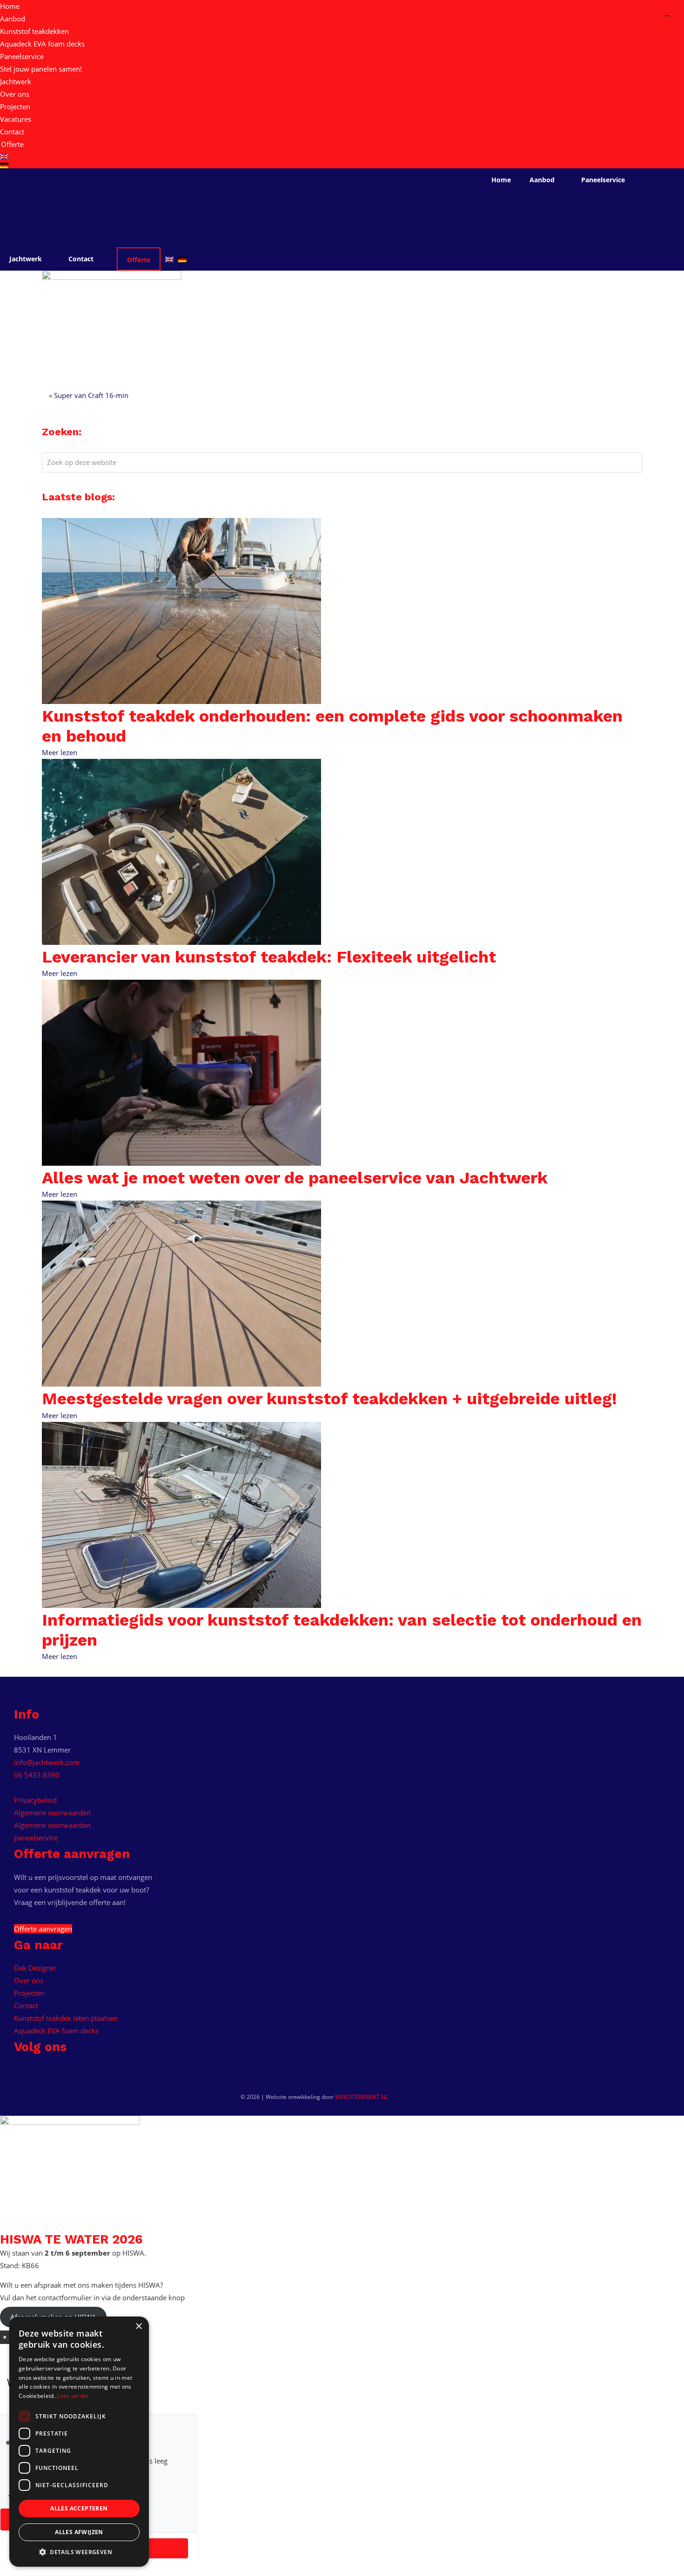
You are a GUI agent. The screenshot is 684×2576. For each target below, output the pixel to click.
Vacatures (16, 119)
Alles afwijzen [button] (79, 2532)
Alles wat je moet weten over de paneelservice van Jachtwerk (295, 1178)
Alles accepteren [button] (79, 2508)
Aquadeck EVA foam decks (42, 44)
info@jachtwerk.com (47, 1762)
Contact (12, 132)
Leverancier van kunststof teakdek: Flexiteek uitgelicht (269, 957)
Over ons (15, 94)
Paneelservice (22, 56)
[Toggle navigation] (667, 16)
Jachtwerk (16, 81)
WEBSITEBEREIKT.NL (362, 2097)
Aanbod (13, 19)
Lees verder (73, 2396)
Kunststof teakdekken (34, 31)
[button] (79, 2552)
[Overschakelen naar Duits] (342, 166)
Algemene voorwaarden (52, 1812)
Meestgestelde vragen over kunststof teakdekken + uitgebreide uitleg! (329, 1399)
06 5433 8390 (37, 1775)
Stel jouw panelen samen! (41, 69)
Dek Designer (35, 1968)
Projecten (15, 106)
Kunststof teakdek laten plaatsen (66, 2018)
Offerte (12, 144)
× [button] (138, 2327)
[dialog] (79, 2442)
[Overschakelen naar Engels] (342, 157)
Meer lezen (60, 752)
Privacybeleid (35, 1800)
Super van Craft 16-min (91, 395)
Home (10, 6)
